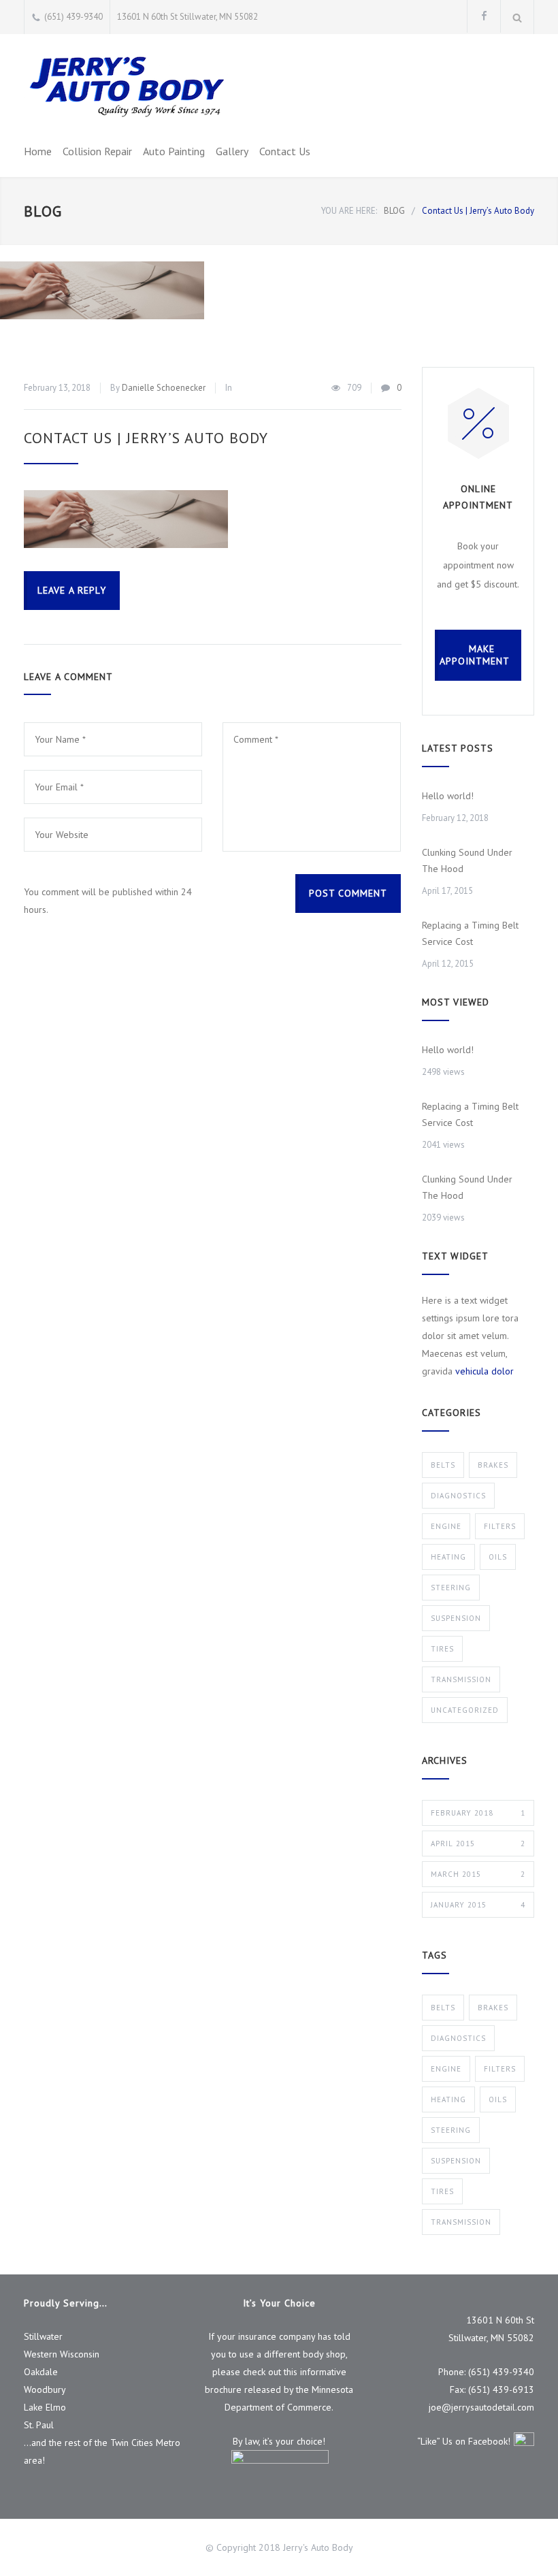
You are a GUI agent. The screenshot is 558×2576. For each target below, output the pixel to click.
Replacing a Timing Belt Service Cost (470, 933)
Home (38, 151)
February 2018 (478, 1813)
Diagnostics (458, 1496)
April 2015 (478, 1844)
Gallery (232, 151)
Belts (443, 1465)
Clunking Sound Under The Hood (467, 860)
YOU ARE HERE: (349, 211)
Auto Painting (174, 151)
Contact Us (285, 151)
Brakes (493, 1465)
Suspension (456, 1618)
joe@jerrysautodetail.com (481, 2407)
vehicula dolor (485, 1371)
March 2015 (478, 1874)
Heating (448, 1557)
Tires (442, 1649)
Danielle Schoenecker (164, 388)
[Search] (518, 17)
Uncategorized (465, 1710)
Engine (446, 1526)
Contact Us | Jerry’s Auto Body (146, 438)
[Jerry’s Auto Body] (126, 86)
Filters (500, 1526)
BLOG (43, 211)
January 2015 (478, 1905)
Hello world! (448, 796)
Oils (498, 1557)
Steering (451, 1588)
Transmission (461, 1679)
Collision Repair (97, 151)
